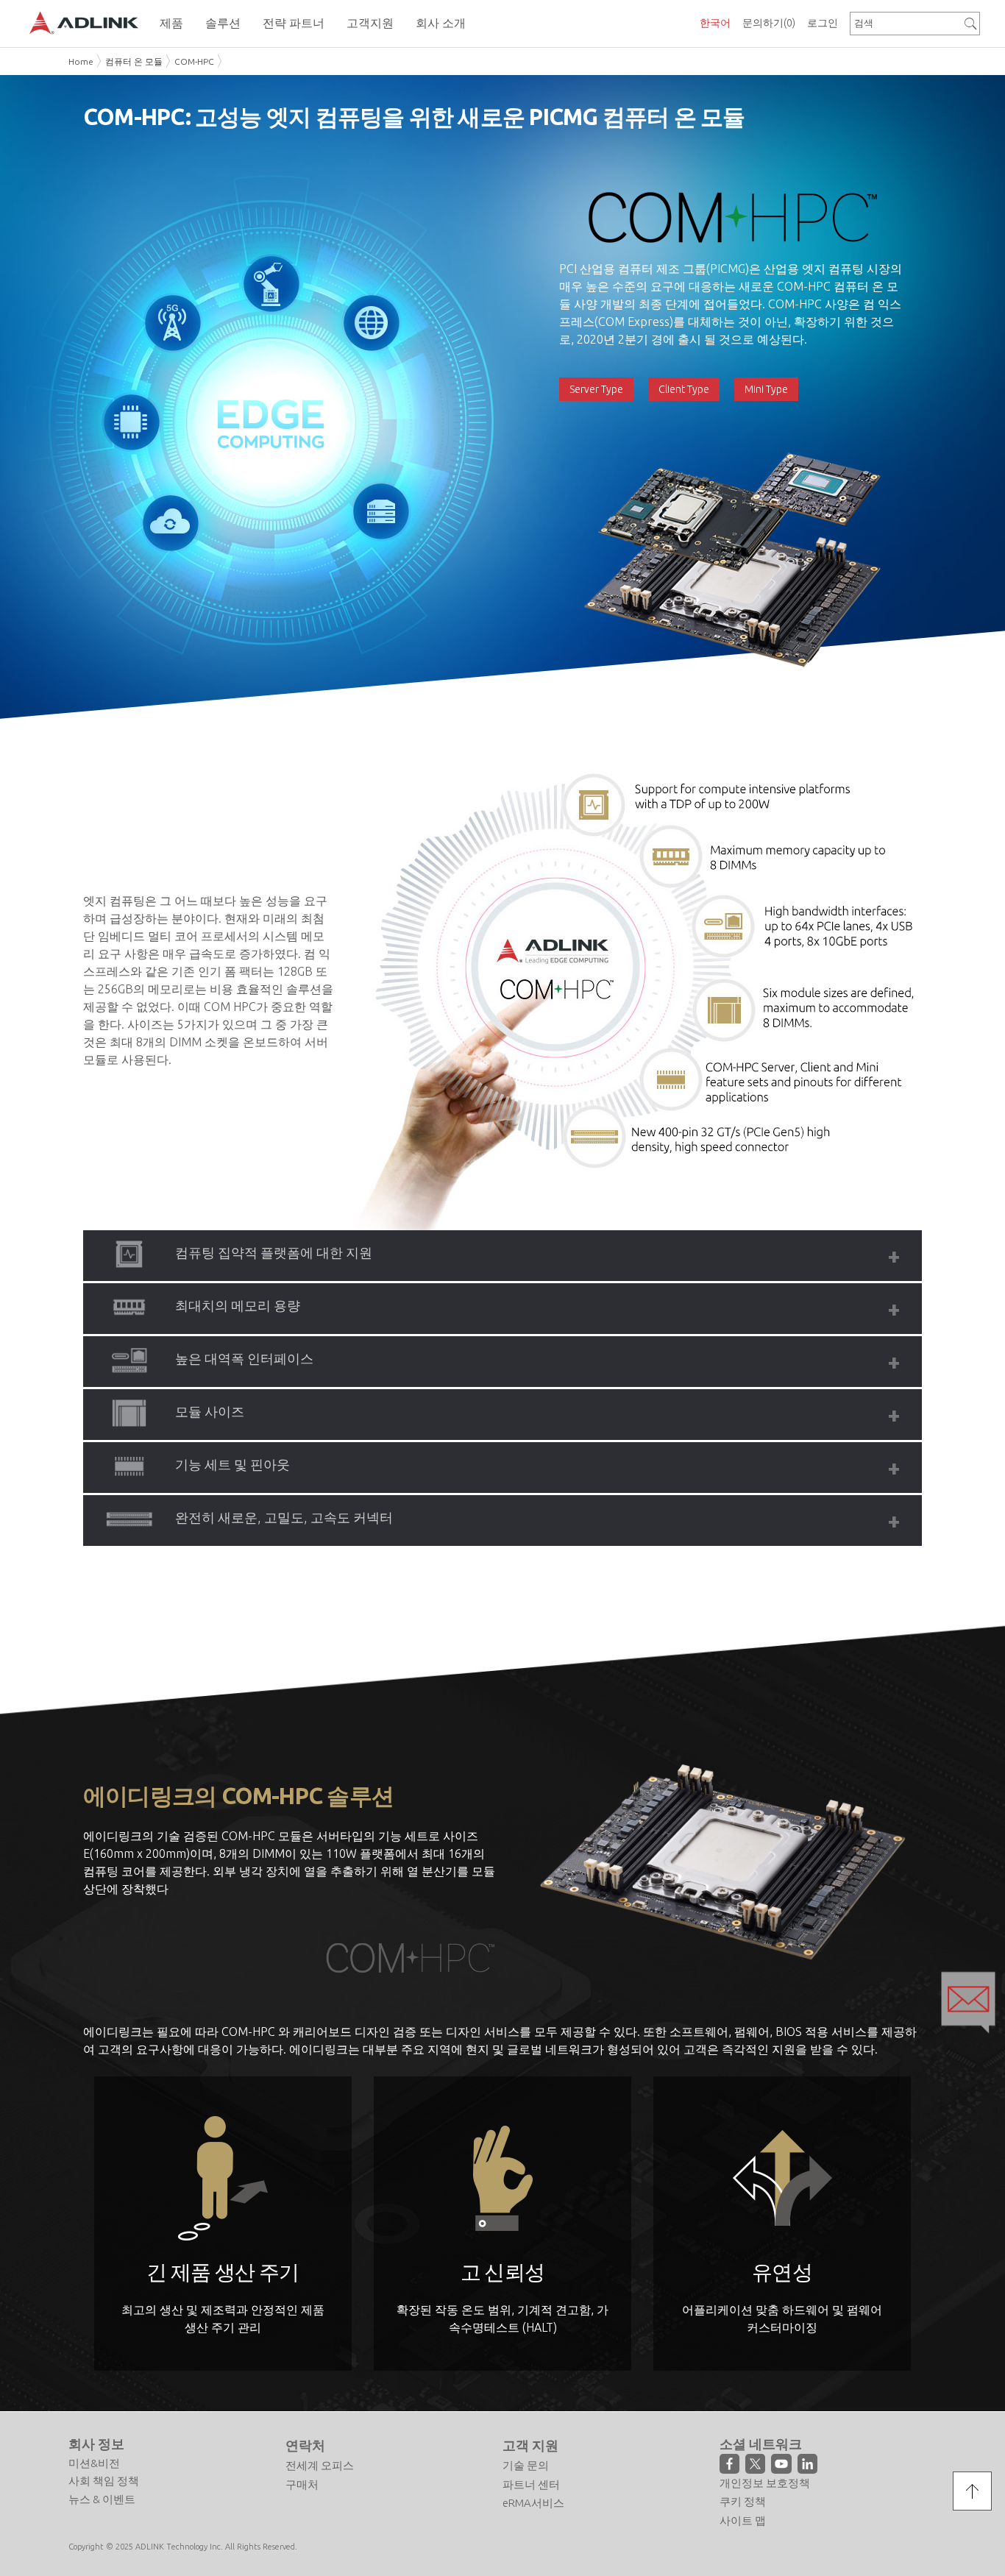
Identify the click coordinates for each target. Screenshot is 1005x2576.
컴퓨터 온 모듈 (134, 61)
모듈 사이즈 (210, 1411)
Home (81, 61)
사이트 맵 (743, 2520)
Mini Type (766, 389)
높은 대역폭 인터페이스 (244, 1358)
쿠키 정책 (743, 2501)
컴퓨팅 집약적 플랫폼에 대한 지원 (274, 1252)
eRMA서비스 (533, 2503)
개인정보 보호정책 (765, 2483)
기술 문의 (526, 2465)
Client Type (684, 389)
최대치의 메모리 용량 (238, 1305)
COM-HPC (194, 61)
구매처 (302, 2484)
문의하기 (769, 23)
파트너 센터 (531, 2484)
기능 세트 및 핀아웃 (232, 1464)
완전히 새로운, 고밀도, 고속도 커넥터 (284, 1517)
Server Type (596, 389)
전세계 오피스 (320, 2465)
